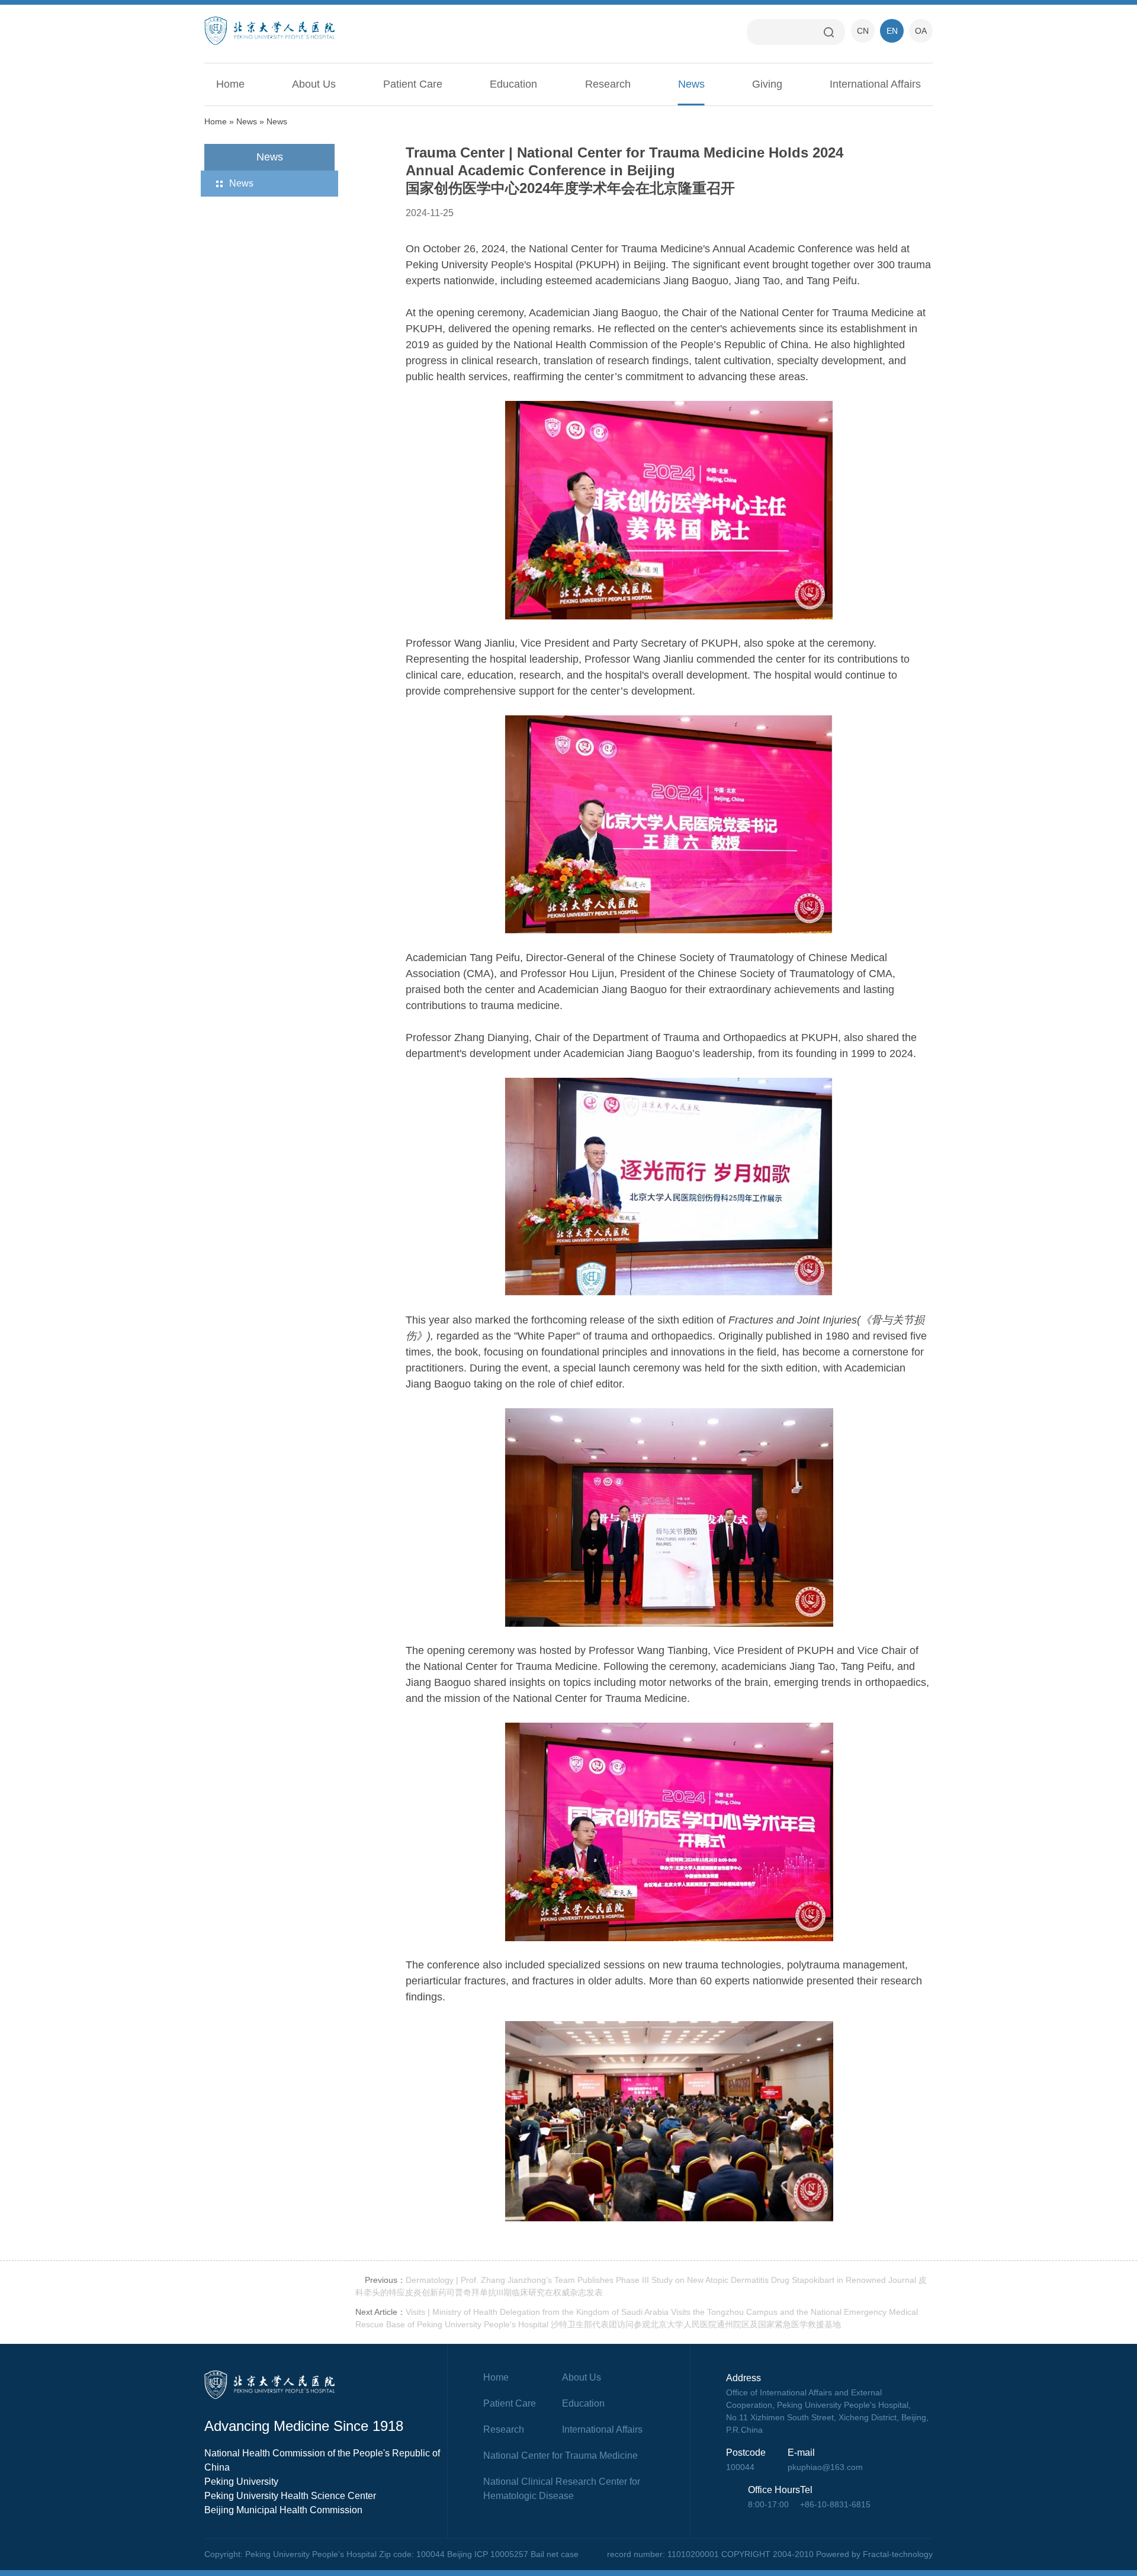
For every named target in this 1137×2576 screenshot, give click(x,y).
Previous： (385, 2280)
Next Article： (380, 2312)
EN (892, 31)
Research (608, 84)
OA (921, 31)
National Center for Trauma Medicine (561, 2455)
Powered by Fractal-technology (874, 2554)
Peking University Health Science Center (290, 2496)
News (691, 84)
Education (513, 84)
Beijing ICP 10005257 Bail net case (513, 2554)
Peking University (241, 2482)
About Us (314, 84)
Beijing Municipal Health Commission (283, 2510)
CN (863, 31)
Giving (767, 84)
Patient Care (413, 84)
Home (230, 84)
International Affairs (875, 84)
